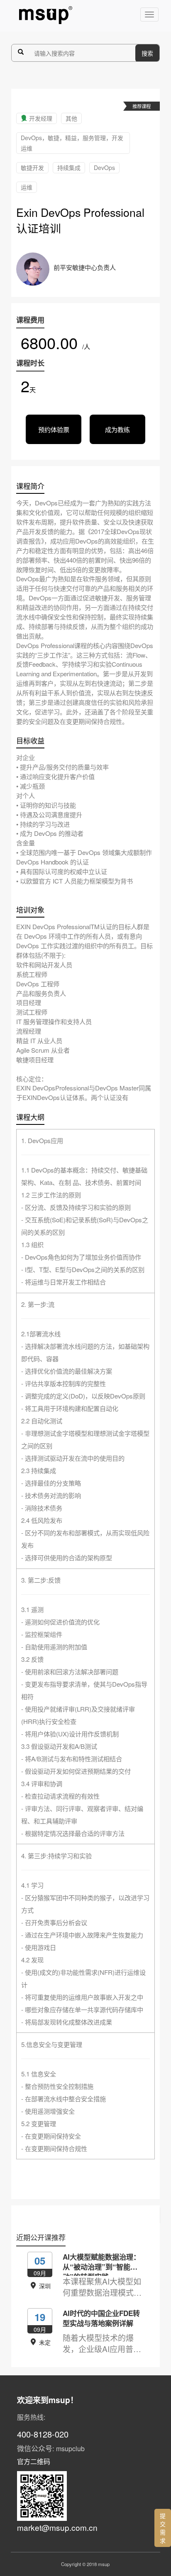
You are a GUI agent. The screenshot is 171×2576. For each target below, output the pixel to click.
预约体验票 (54, 429)
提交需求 (163, 2528)
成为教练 (117, 429)
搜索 (147, 53)
